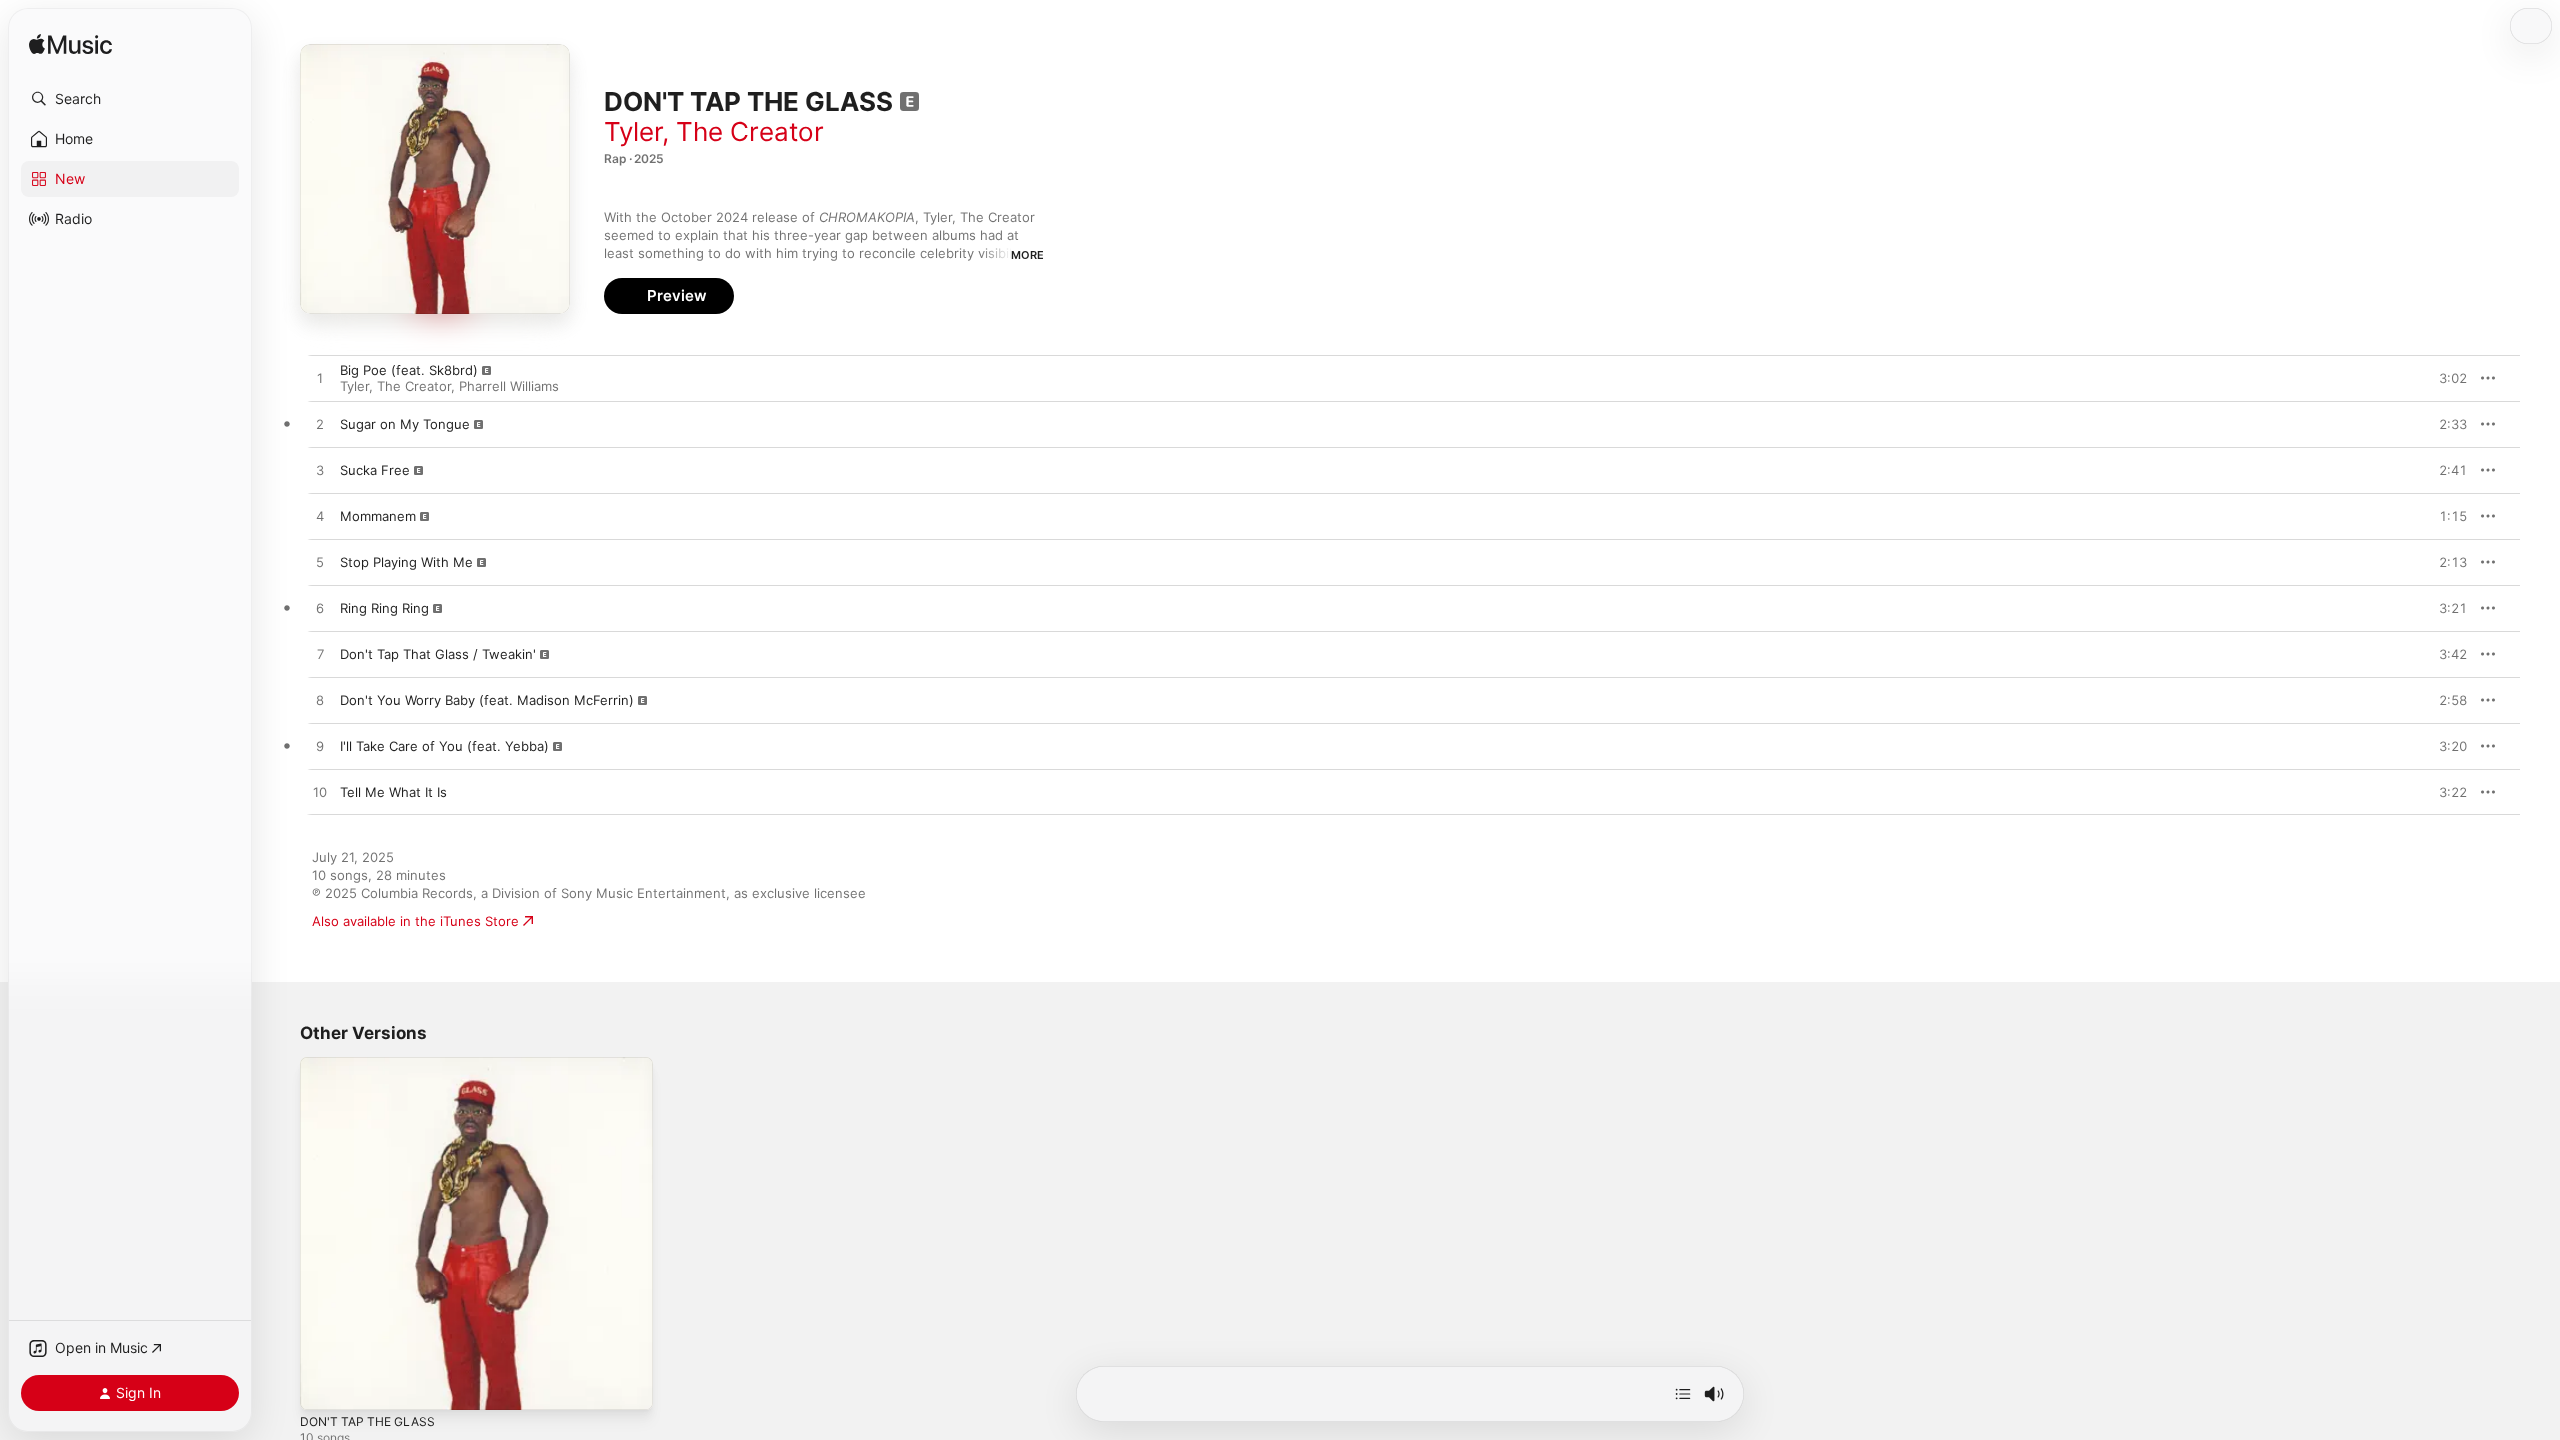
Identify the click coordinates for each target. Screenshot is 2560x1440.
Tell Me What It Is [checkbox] (393, 792)
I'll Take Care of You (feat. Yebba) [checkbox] (444, 746)
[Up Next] (1683, 1394)
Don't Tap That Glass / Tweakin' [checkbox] (438, 654)
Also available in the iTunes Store (415, 921)
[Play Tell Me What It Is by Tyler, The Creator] (320, 793)
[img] (70, 45)
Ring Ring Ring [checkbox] (384, 608)
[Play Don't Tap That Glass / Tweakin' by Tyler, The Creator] (320, 655)
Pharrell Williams (509, 386)
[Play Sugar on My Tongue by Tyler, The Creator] (320, 425)
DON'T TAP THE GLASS (372, 1065)
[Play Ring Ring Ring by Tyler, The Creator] (320, 609)
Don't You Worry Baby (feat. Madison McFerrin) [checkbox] (487, 700)
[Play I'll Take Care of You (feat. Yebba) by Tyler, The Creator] (320, 747)
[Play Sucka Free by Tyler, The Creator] (320, 471)
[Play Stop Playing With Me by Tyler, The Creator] (320, 563)
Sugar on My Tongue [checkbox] (405, 424)
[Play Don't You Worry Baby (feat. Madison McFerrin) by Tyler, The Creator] (320, 701)
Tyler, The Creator (714, 131)
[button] (130, 99)
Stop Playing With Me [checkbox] (406, 562)
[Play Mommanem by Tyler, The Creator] (320, 517)
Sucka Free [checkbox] (375, 470)
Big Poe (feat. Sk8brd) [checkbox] (409, 370)
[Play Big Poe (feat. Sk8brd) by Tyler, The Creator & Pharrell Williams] (320, 379)
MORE (1027, 255)
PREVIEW (2445, 378)
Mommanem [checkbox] (378, 516)
